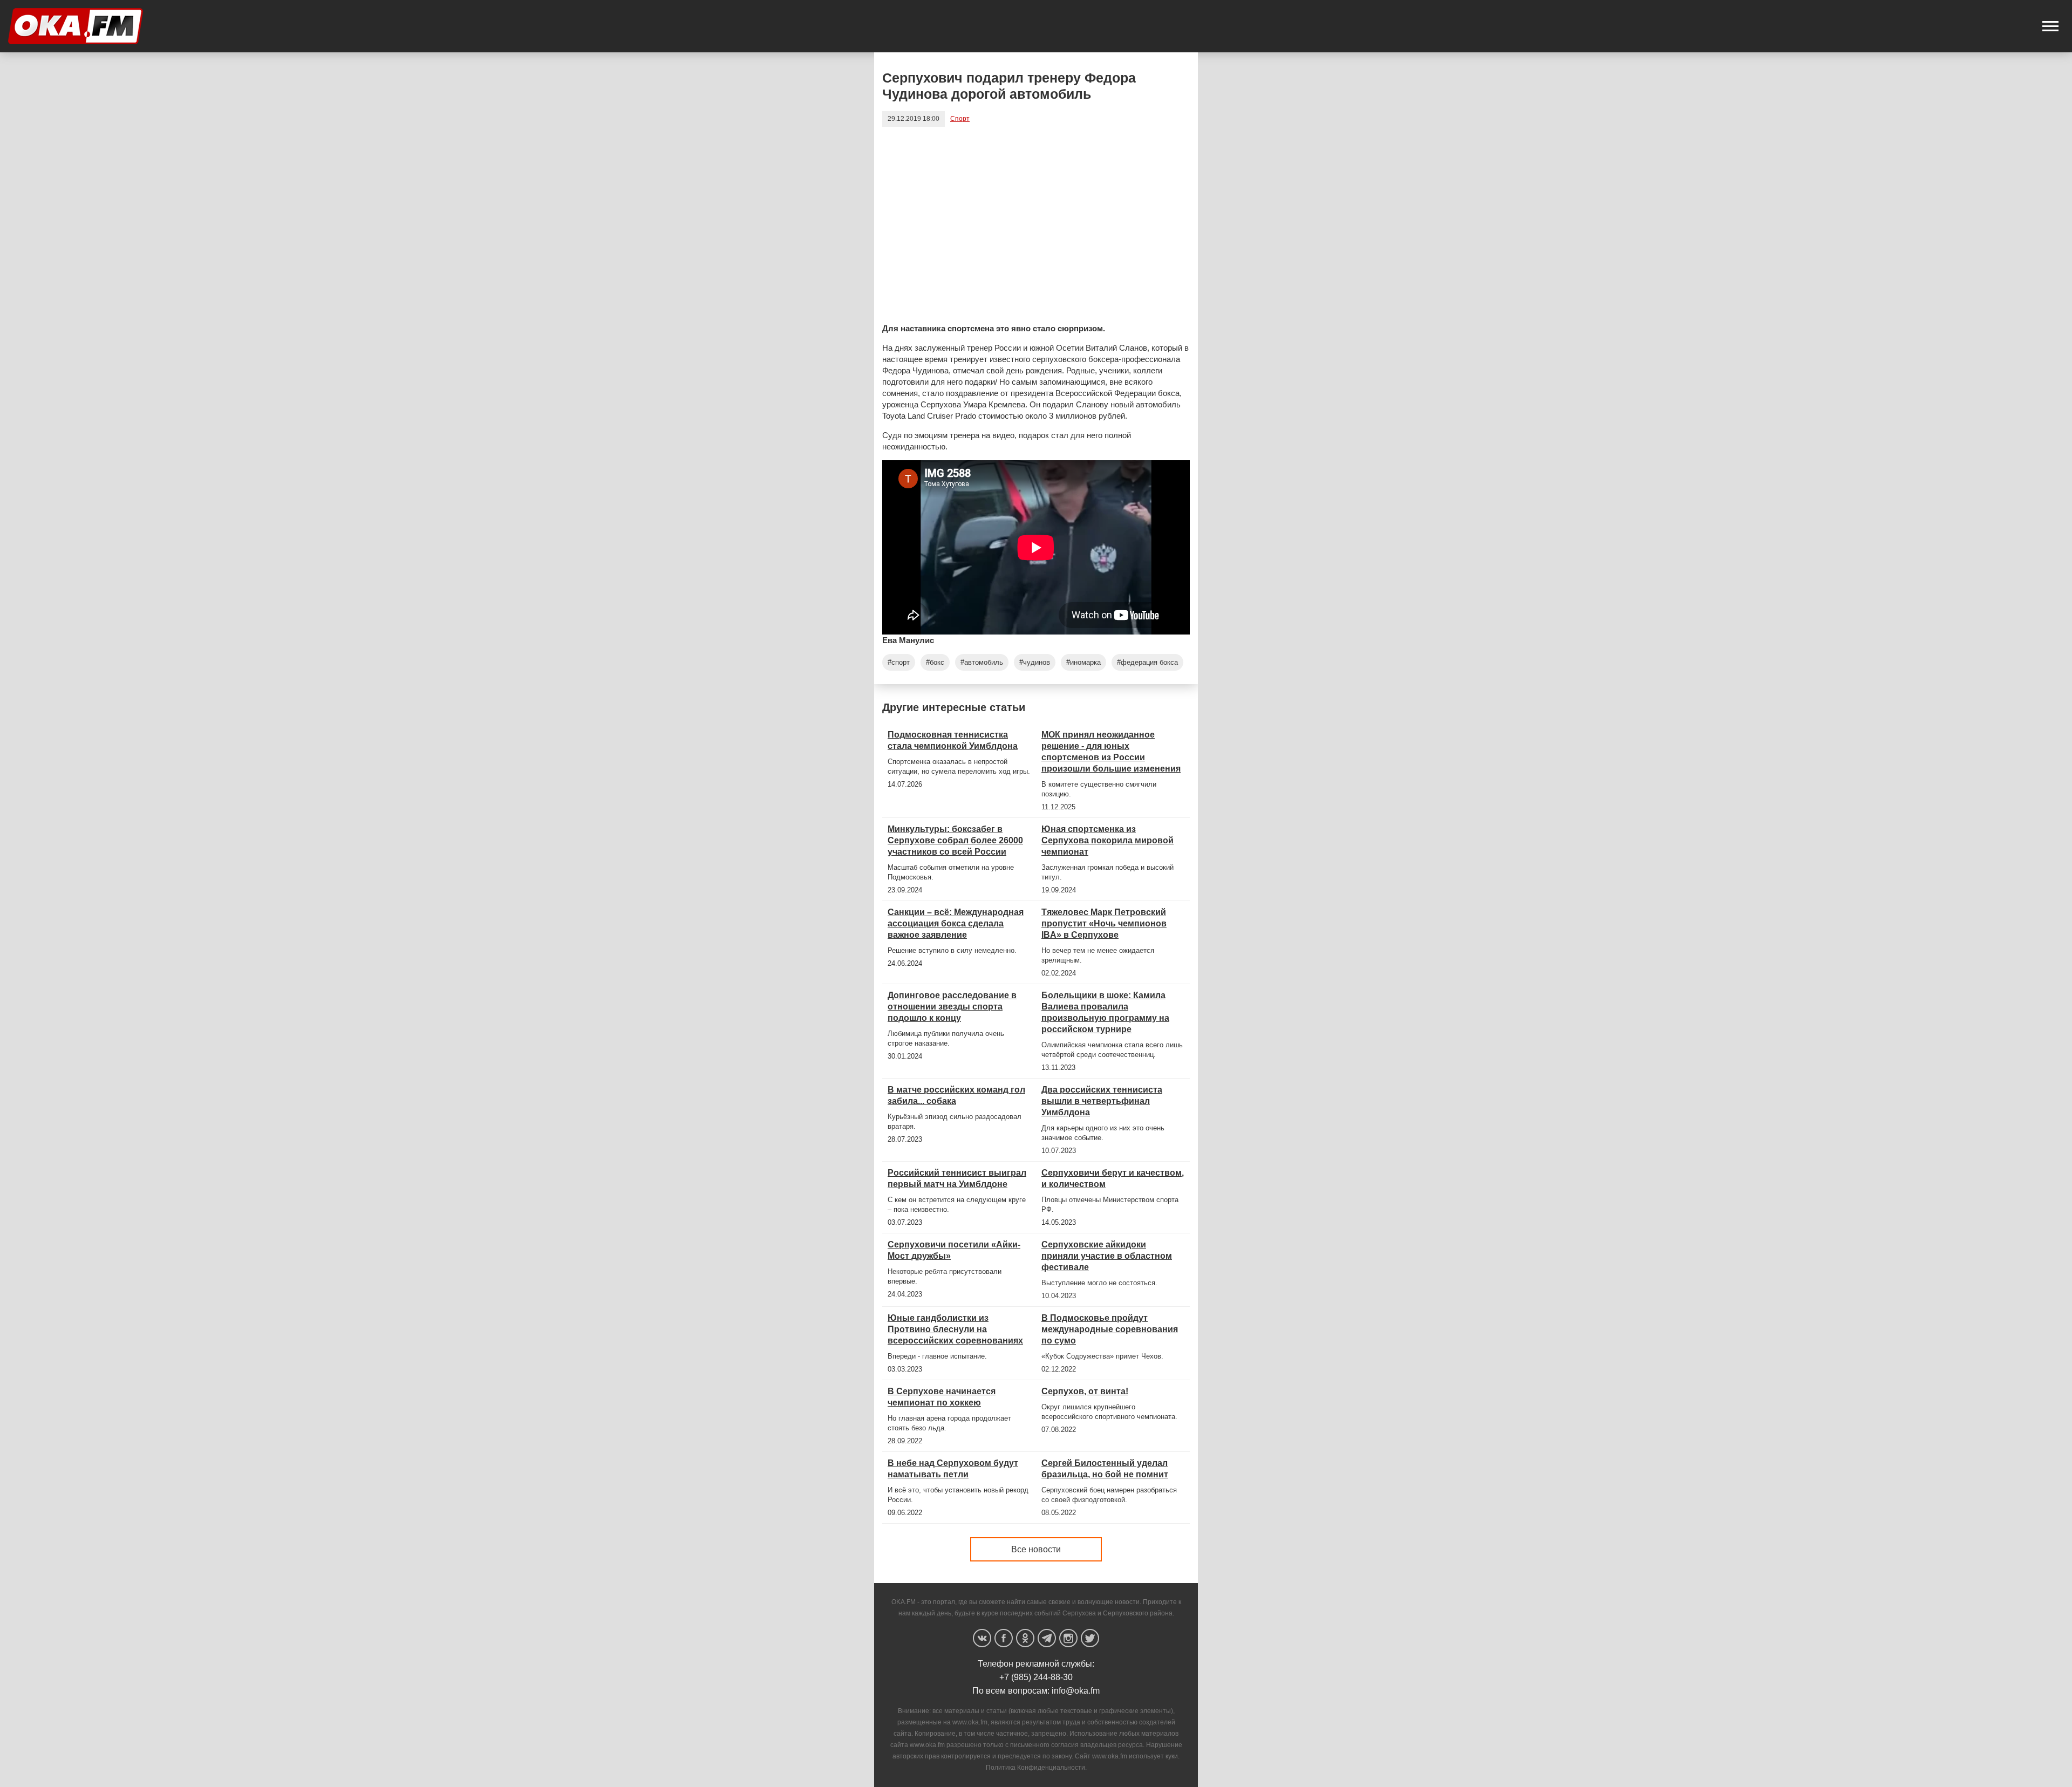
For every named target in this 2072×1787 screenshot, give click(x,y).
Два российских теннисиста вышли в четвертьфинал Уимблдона (1102, 1101)
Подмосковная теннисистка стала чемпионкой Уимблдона (953, 740)
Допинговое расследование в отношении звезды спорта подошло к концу (952, 1007)
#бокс (935, 662)
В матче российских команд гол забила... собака (956, 1095)
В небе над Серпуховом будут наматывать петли (953, 1469)
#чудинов (1035, 662)
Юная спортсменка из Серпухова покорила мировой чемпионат (1107, 840)
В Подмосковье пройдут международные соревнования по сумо (1110, 1329)
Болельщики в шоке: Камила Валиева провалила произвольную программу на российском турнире (1105, 1012)
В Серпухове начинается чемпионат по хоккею (942, 1397)
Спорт (960, 119)
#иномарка (1083, 662)
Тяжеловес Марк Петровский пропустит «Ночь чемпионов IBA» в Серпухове (1104, 923)
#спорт (899, 662)
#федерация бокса (1147, 662)
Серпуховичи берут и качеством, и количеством (1113, 1178)
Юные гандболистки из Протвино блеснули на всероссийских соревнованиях (955, 1329)
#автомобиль (982, 662)
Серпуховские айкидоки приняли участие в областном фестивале (1107, 1256)
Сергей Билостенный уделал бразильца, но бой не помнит (1105, 1469)
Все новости (1036, 1549)
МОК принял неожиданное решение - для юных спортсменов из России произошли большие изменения (1111, 752)
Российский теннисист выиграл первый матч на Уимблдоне (957, 1178)
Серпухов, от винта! (1085, 1391)
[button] (2050, 26)
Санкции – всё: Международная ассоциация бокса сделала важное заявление (956, 923)
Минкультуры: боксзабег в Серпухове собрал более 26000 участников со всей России (955, 840)
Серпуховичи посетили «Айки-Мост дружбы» (954, 1250)
